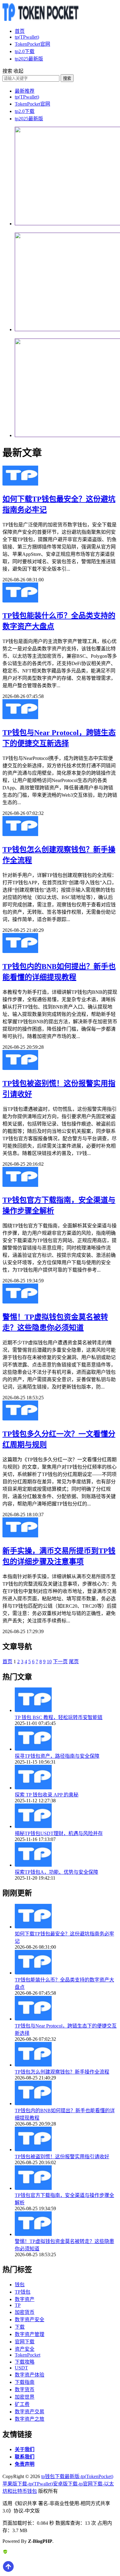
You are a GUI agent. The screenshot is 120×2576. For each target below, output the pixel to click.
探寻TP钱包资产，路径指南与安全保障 (57, 1756)
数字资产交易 (30, 2412)
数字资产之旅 (30, 2419)
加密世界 (25, 2397)
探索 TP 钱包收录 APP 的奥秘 (47, 1795)
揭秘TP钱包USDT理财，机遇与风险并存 (59, 1833)
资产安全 (25, 2349)
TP (18, 2305)
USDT (21, 2368)
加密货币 (25, 2312)
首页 (20, 31)
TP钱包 (23, 2292)
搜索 (67, 78)
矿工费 (22, 2404)
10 (49, 1662)
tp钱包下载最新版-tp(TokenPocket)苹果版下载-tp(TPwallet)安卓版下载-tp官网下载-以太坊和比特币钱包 (58, 2484)
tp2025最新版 (29, 59)
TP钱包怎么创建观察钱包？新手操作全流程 (62, 2072)
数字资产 (25, 2299)
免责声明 (25, 2464)
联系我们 (25, 2457)
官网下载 (25, 2342)
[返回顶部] (8, 2571)
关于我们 (25, 2449)
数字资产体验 (30, 2375)
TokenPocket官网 (32, 44)
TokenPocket (28, 2355)
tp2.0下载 (25, 51)
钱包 (20, 2285)
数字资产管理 (30, 2334)
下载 (20, 2327)
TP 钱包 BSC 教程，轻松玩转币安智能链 (59, 1717)
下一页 (60, 1662)
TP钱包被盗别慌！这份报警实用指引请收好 (62, 2157)
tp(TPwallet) (27, 37)
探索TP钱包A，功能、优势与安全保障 (56, 1872)
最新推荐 (25, 91)
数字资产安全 (30, 2320)
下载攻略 (25, 2362)
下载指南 (25, 2382)
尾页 (74, 1662)
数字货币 (25, 2390)
